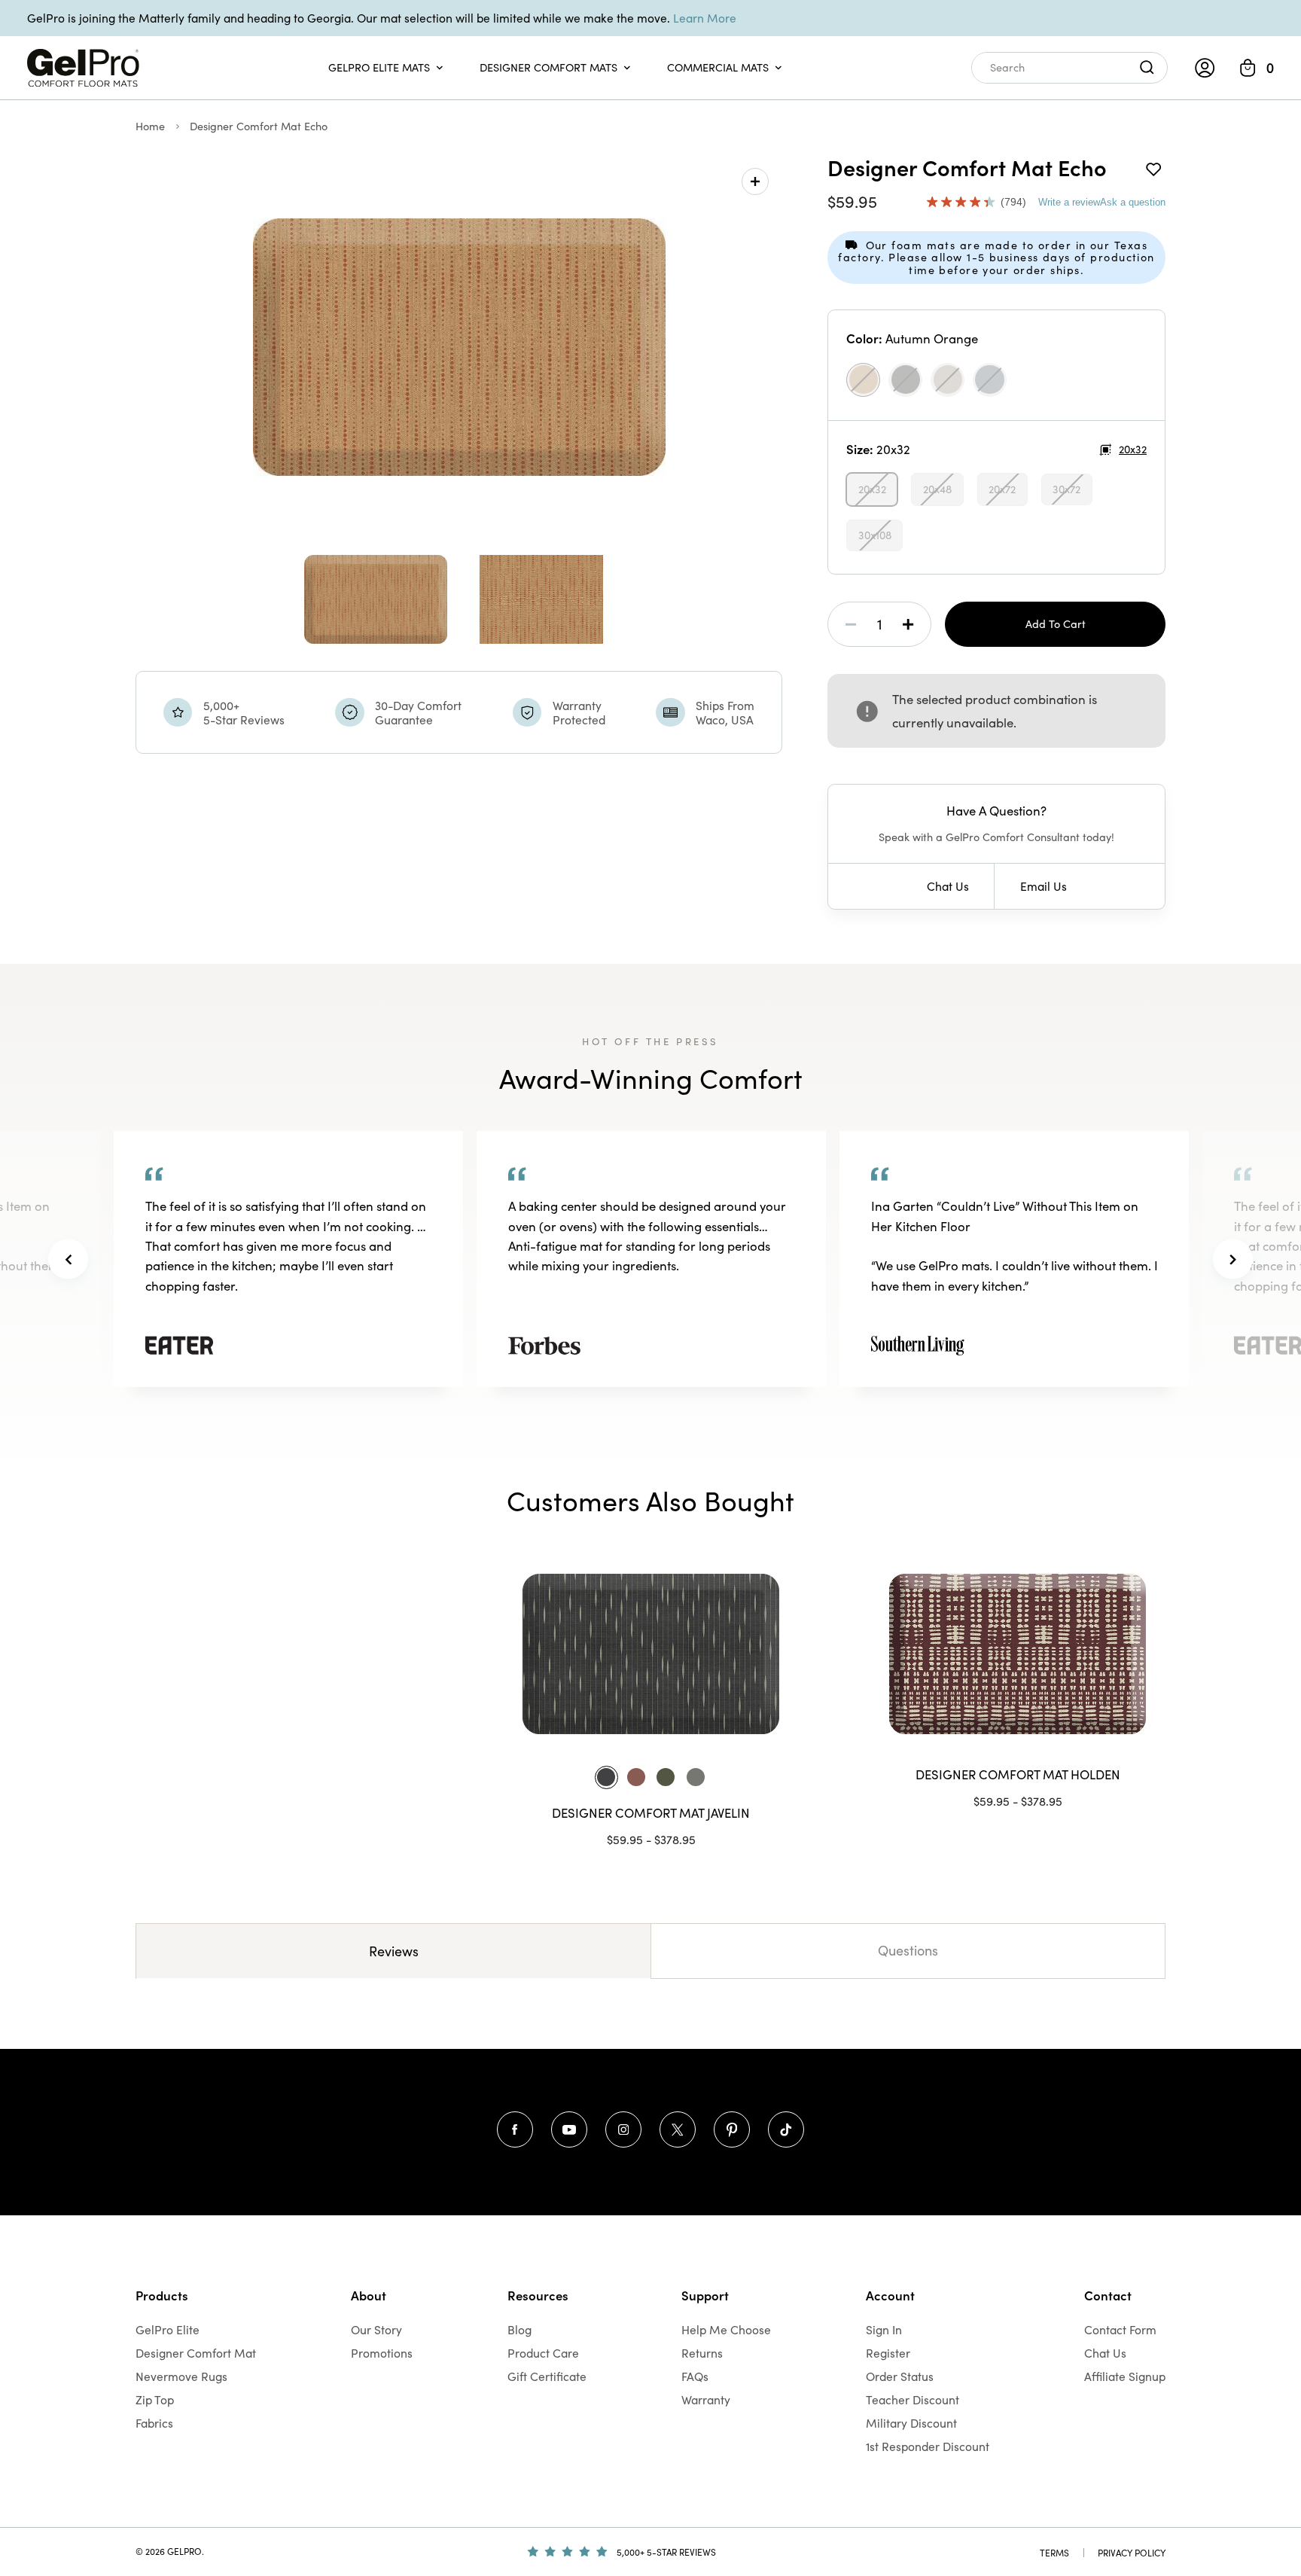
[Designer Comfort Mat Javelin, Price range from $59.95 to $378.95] (651, 1654)
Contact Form (1120, 2329)
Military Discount (911, 2423)
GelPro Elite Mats (379, 67)
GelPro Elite (168, 2329)
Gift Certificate (547, 2376)
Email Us (1044, 886)
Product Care (543, 2353)
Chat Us (948, 886)
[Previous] (68, 1259)
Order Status (900, 2376)
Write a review (1069, 202)
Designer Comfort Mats (548, 67)
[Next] (1233, 1259)
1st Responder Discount (928, 2446)
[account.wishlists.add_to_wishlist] (1153, 167)
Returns (702, 2353)
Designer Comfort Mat (196, 2353)
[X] (678, 2129)
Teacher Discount (913, 2399)
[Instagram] (623, 2129)
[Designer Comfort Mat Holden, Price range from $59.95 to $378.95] (1018, 1654)
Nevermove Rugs (181, 2376)
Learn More (705, 18)
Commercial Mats (718, 67)
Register (888, 2353)
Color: (912, 338)
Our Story (376, 2329)
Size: (878, 449)
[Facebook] (515, 2129)
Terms (1054, 2553)
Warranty (706, 2399)
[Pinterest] (732, 2129)
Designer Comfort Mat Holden (1018, 1774)
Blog (519, 2329)
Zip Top (155, 2399)
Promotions (382, 2353)
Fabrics (154, 2423)
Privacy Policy (1132, 2553)
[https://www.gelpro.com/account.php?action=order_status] (1205, 68)
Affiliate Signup (1125, 2376)
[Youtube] (569, 2129)
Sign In (884, 2329)
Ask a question (1133, 202)
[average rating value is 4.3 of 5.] (964, 202)
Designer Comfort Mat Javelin (651, 1813)
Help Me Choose (726, 2329)
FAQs (695, 2376)
